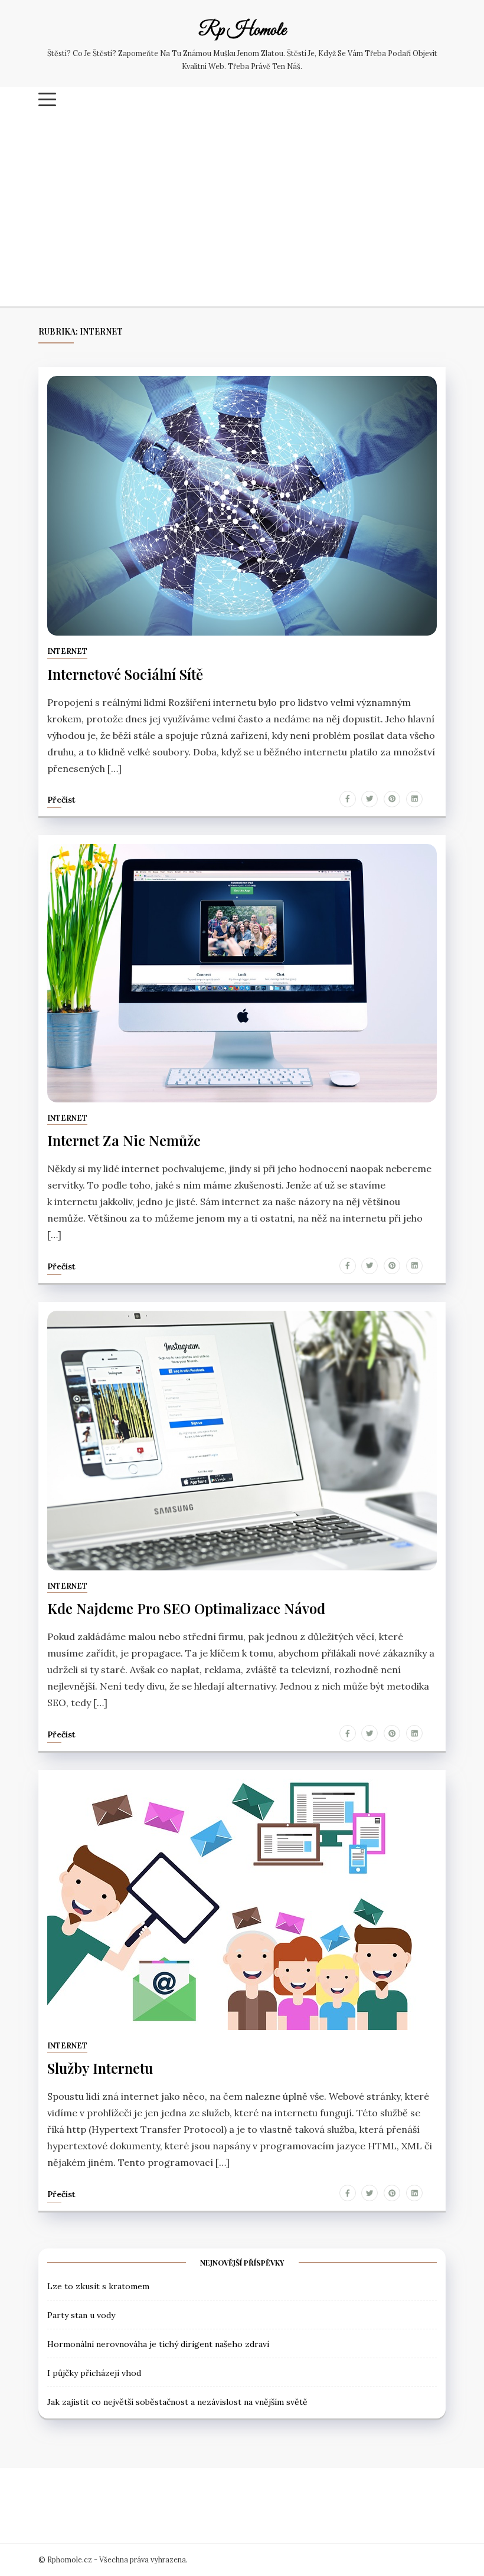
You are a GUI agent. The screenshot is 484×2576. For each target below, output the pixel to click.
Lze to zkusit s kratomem (98, 2286)
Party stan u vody (81, 2315)
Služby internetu (100, 2068)
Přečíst (61, 800)
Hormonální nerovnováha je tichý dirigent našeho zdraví (158, 2344)
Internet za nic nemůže (124, 1140)
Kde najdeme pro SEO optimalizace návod (186, 1608)
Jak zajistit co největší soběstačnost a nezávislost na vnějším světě (177, 2402)
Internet (67, 651)
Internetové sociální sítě (125, 674)
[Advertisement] (242, 212)
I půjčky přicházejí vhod (94, 2373)
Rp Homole (242, 31)
